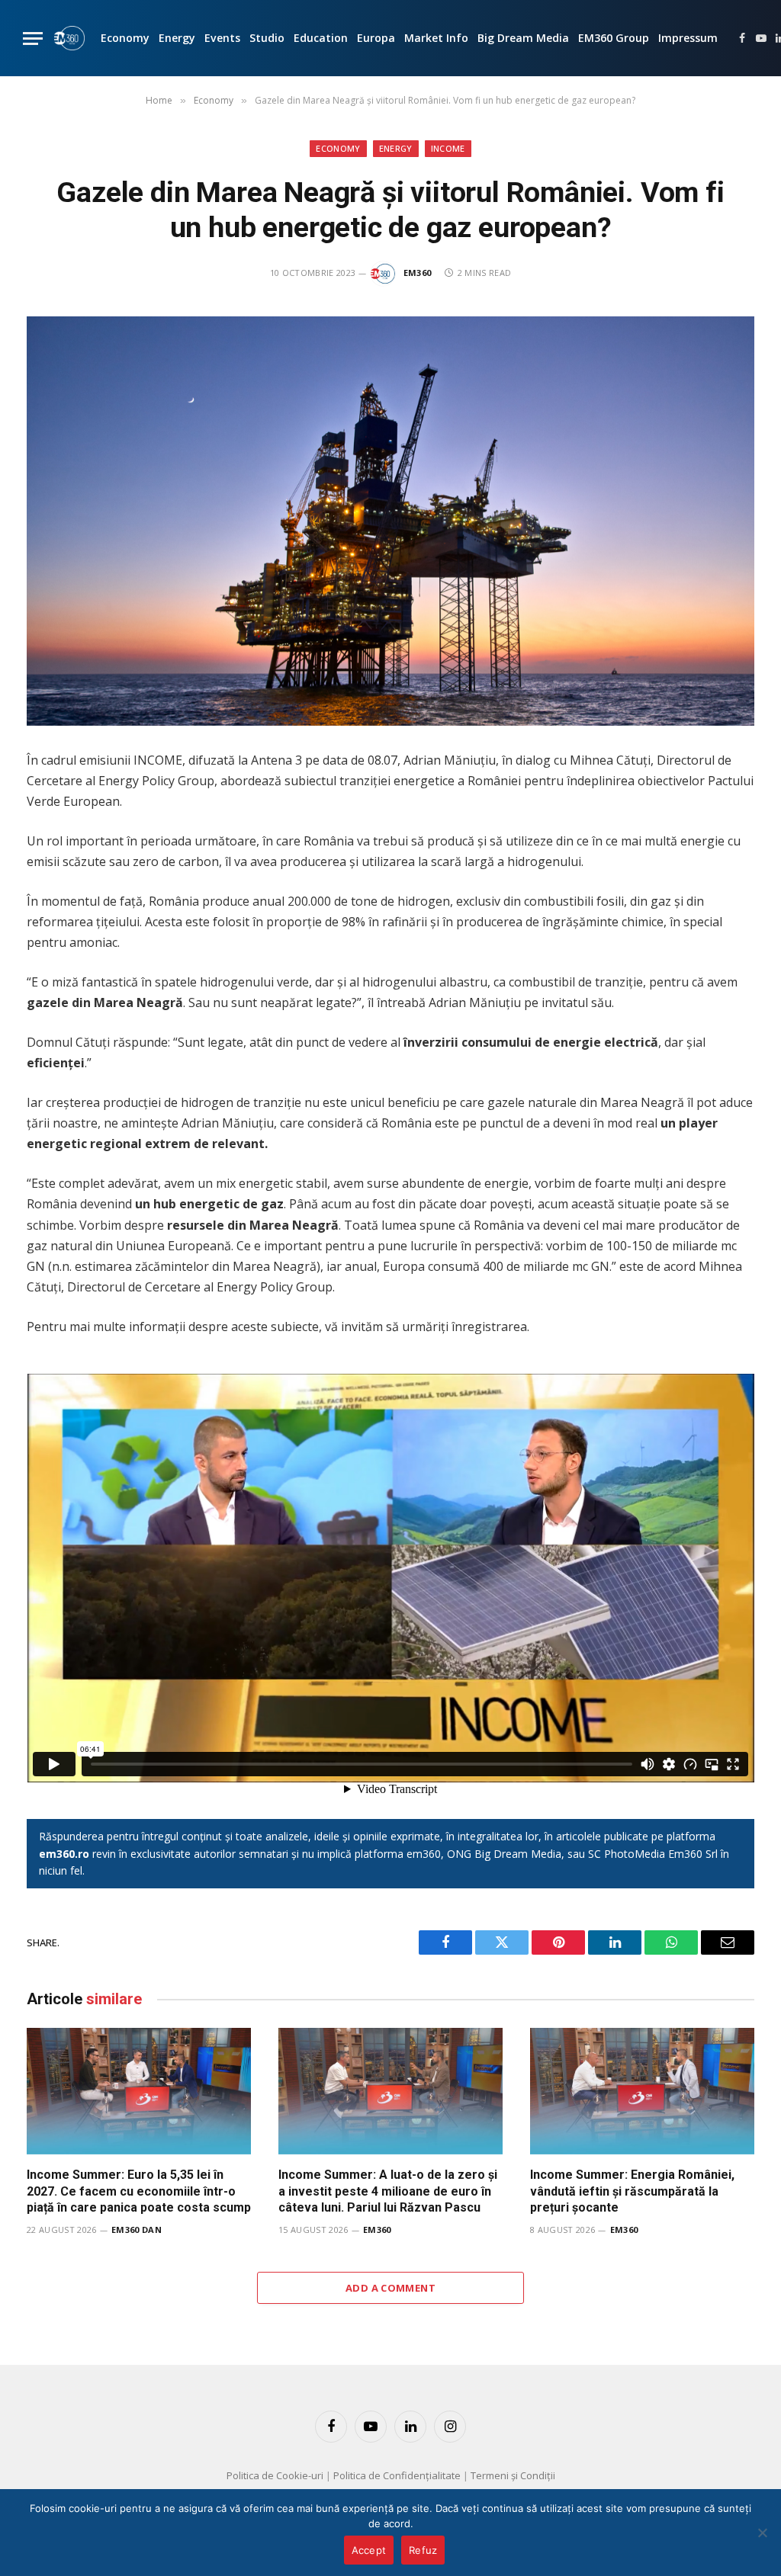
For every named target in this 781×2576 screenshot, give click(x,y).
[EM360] (69, 38)
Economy (125, 38)
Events (222, 38)
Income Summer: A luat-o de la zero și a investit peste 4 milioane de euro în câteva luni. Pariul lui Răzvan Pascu (388, 2191)
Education (321, 38)
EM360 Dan (137, 2230)
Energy (177, 38)
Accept (369, 2550)
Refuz (423, 2550)
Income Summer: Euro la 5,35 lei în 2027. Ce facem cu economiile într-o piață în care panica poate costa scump (139, 2191)
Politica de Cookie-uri (275, 2475)
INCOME (448, 148)
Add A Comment (390, 2288)
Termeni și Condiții (513, 2475)
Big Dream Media (523, 38)
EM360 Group (614, 38)
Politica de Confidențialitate (397, 2475)
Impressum (688, 38)
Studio (267, 38)
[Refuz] (762, 2533)
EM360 (418, 273)
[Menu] (33, 38)
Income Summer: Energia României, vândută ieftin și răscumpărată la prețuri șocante (632, 2191)
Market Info (436, 38)
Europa (376, 38)
